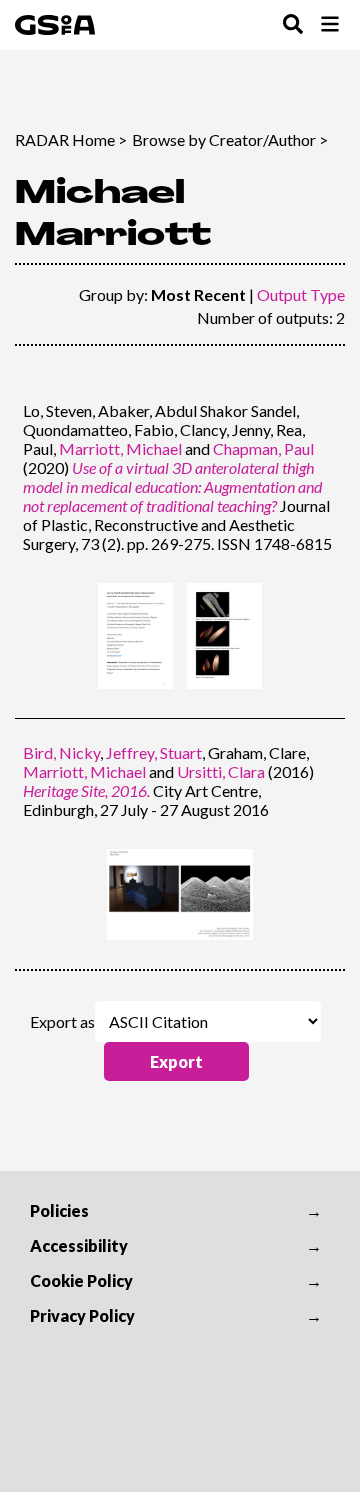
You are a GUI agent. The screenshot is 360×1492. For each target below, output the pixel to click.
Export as (62, 1021)
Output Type (301, 294)
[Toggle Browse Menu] (330, 25)
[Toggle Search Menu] (293, 25)
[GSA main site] (55, 25)
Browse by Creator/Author (224, 139)
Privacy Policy (82, 1315)
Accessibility (79, 1245)
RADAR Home (65, 139)
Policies (59, 1210)
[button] (176, 1061)
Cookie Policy (81, 1280)
